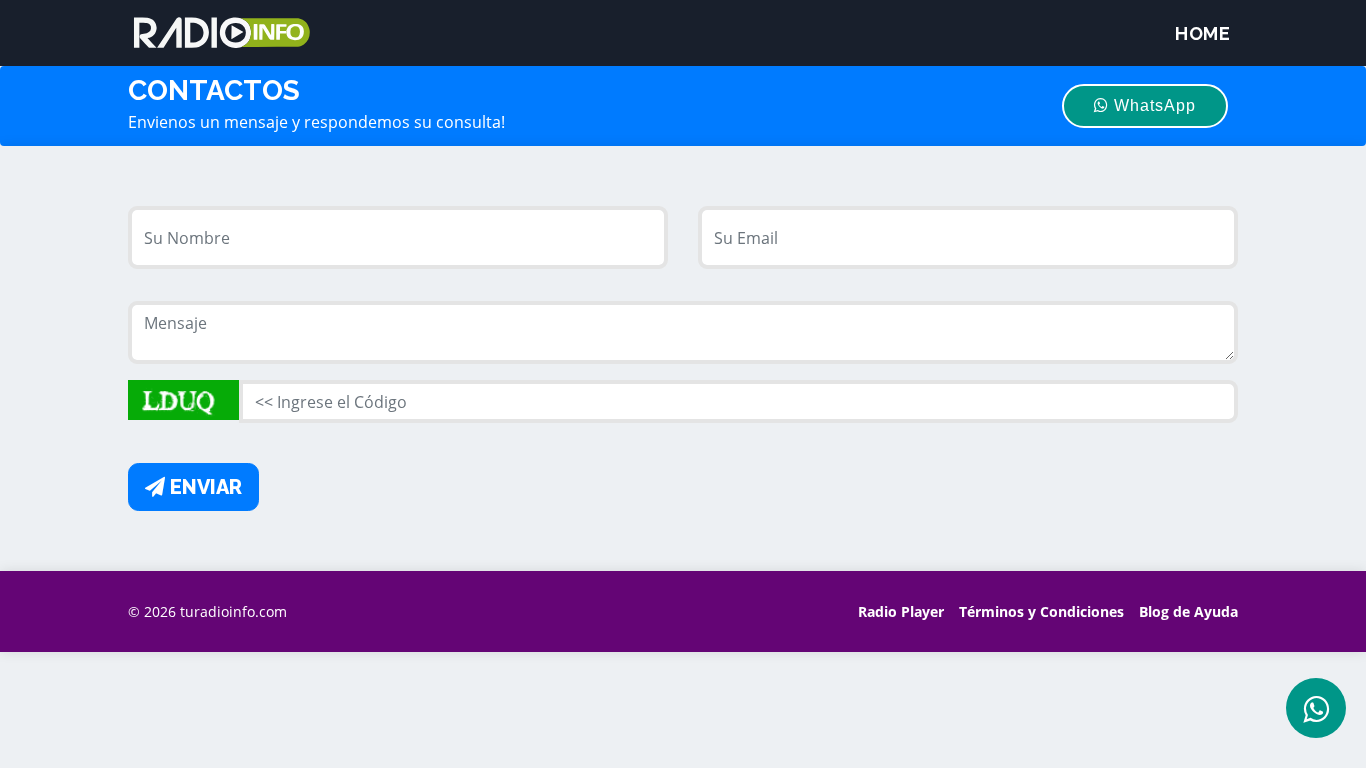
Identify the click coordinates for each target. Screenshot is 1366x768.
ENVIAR (203, 487)
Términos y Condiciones (1041, 611)
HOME (1202, 33)
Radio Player (901, 611)
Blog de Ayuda (1188, 611)
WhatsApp (1152, 105)
